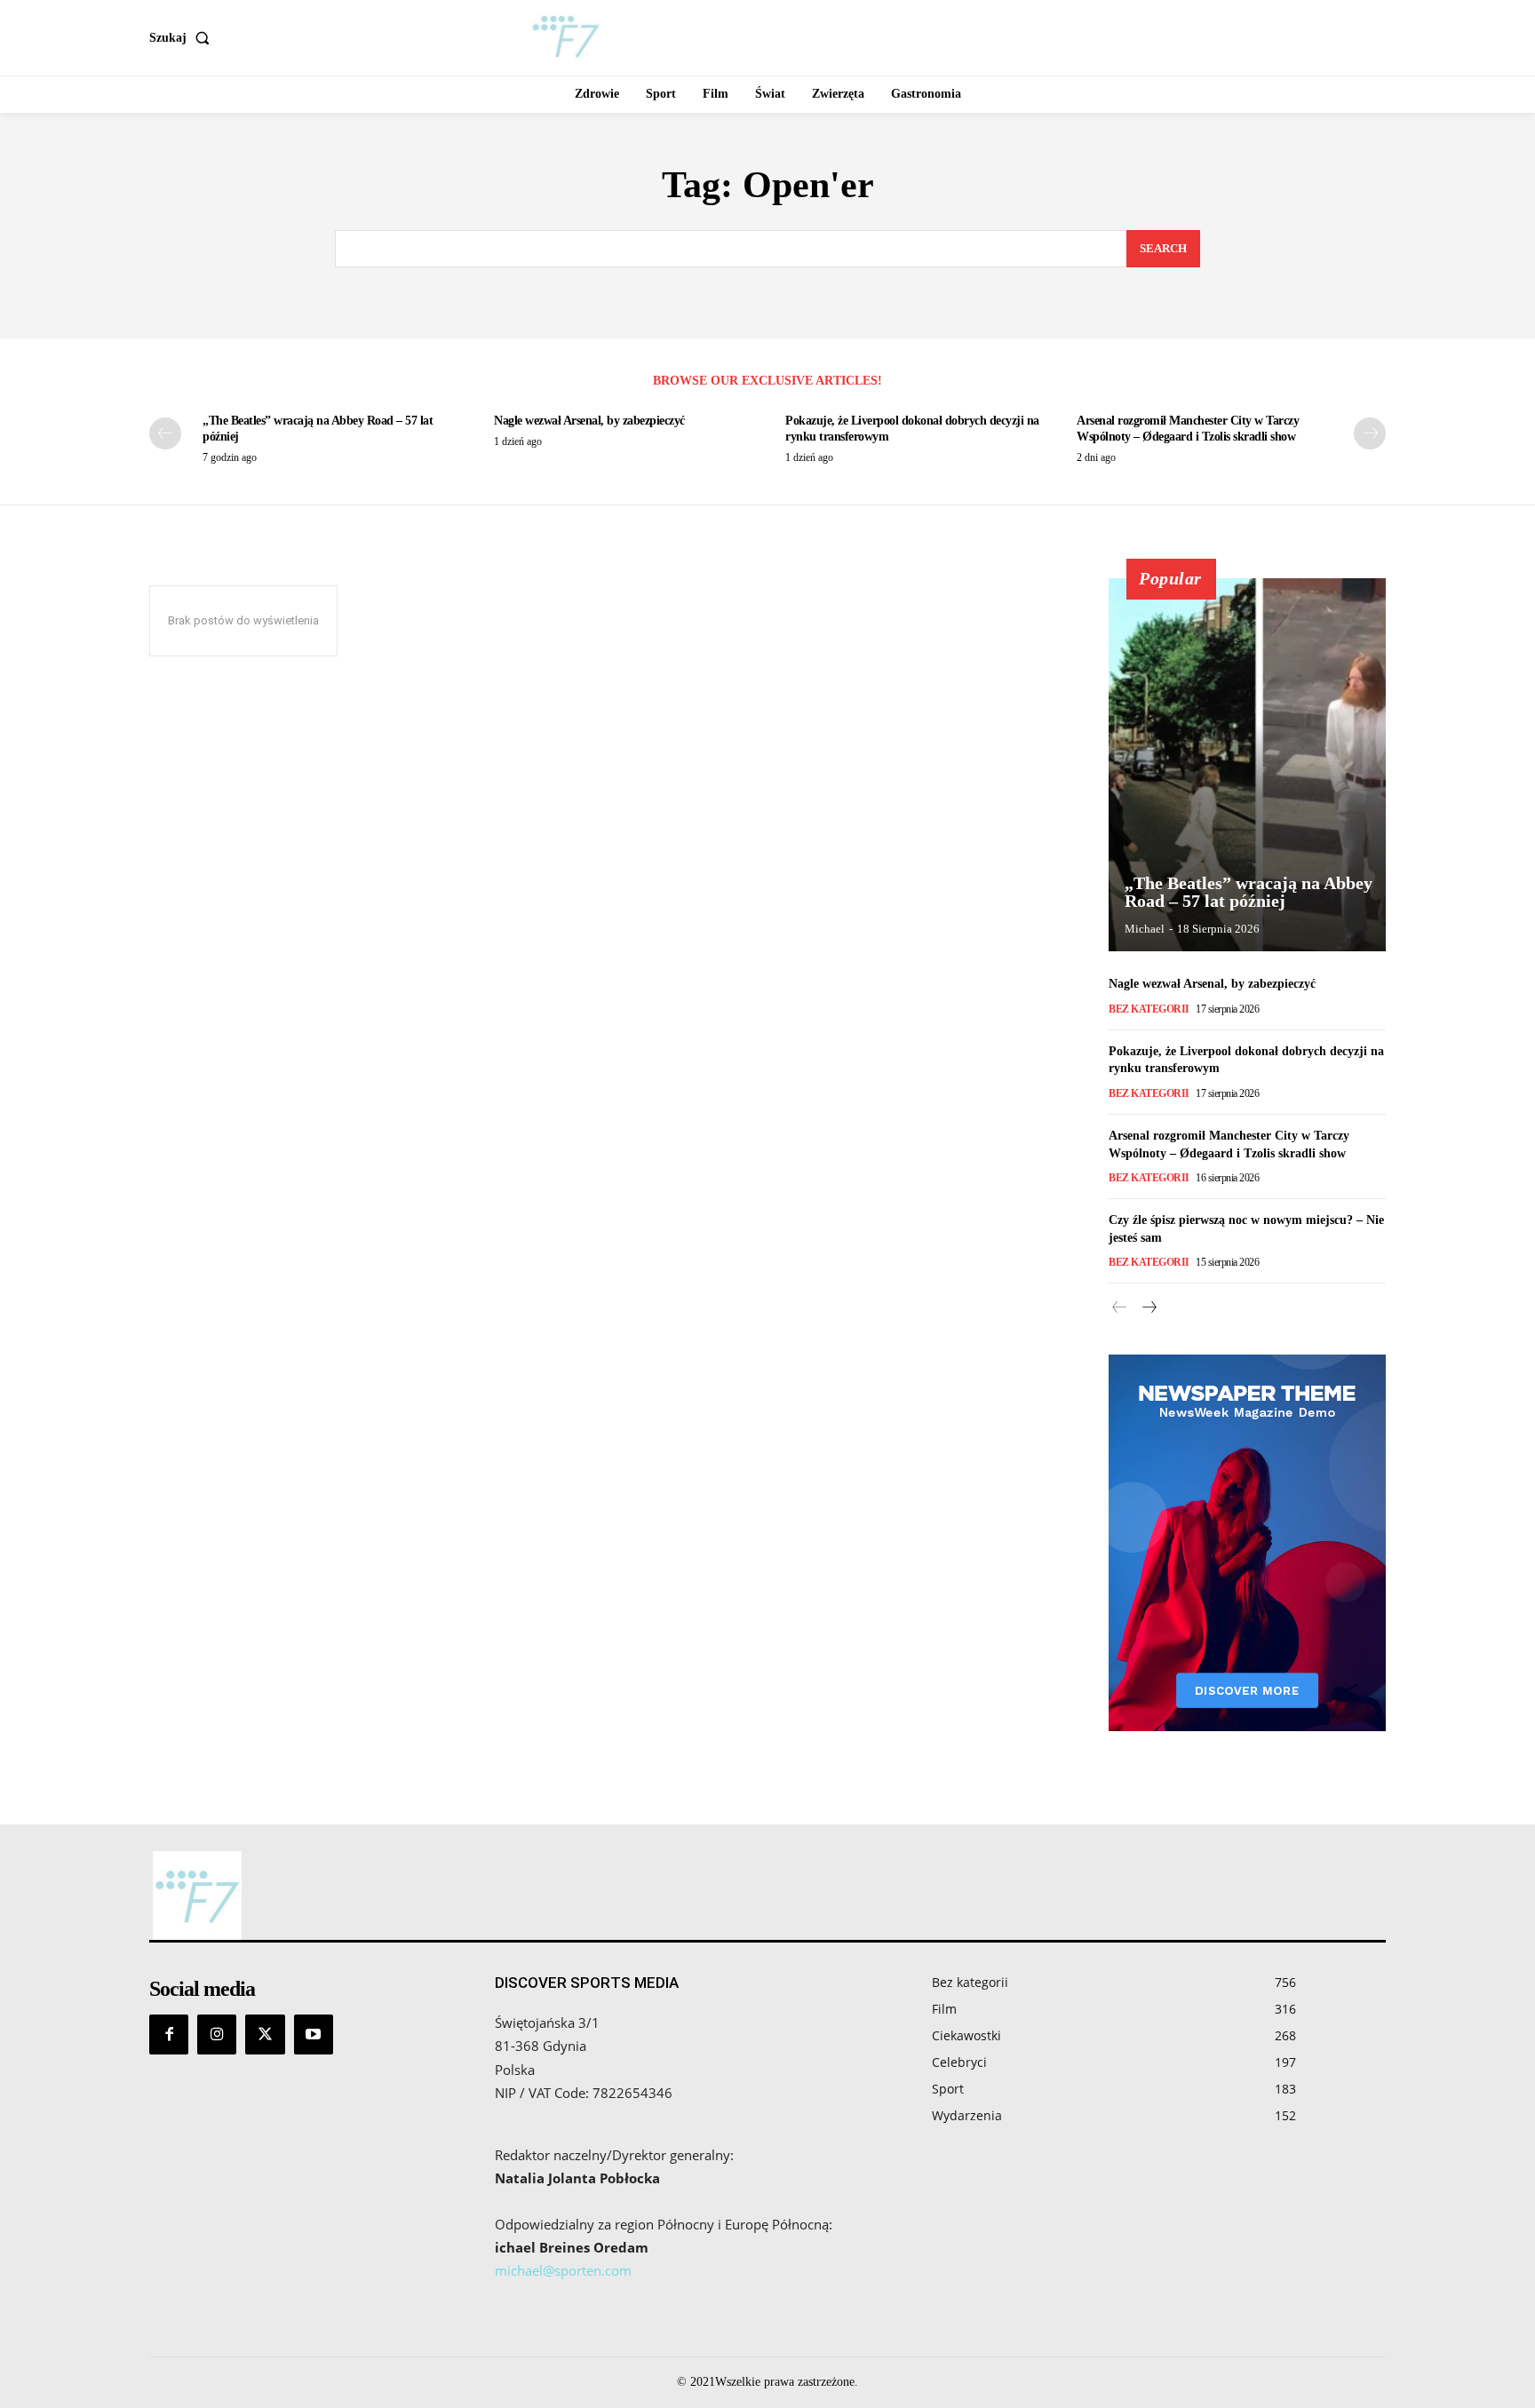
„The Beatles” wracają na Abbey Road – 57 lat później (1249, 892)
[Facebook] (169, 2034)
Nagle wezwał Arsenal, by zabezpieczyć (589, 421)
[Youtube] (314, 2034)
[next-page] (1370, 433)
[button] (183, 38)
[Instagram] (217, 2034)
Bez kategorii (1149, 1009)
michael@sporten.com (563, 2270)
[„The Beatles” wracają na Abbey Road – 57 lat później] (1247, 765)
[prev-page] (165, 433)
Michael (1145, 929)
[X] (265, 2034)
